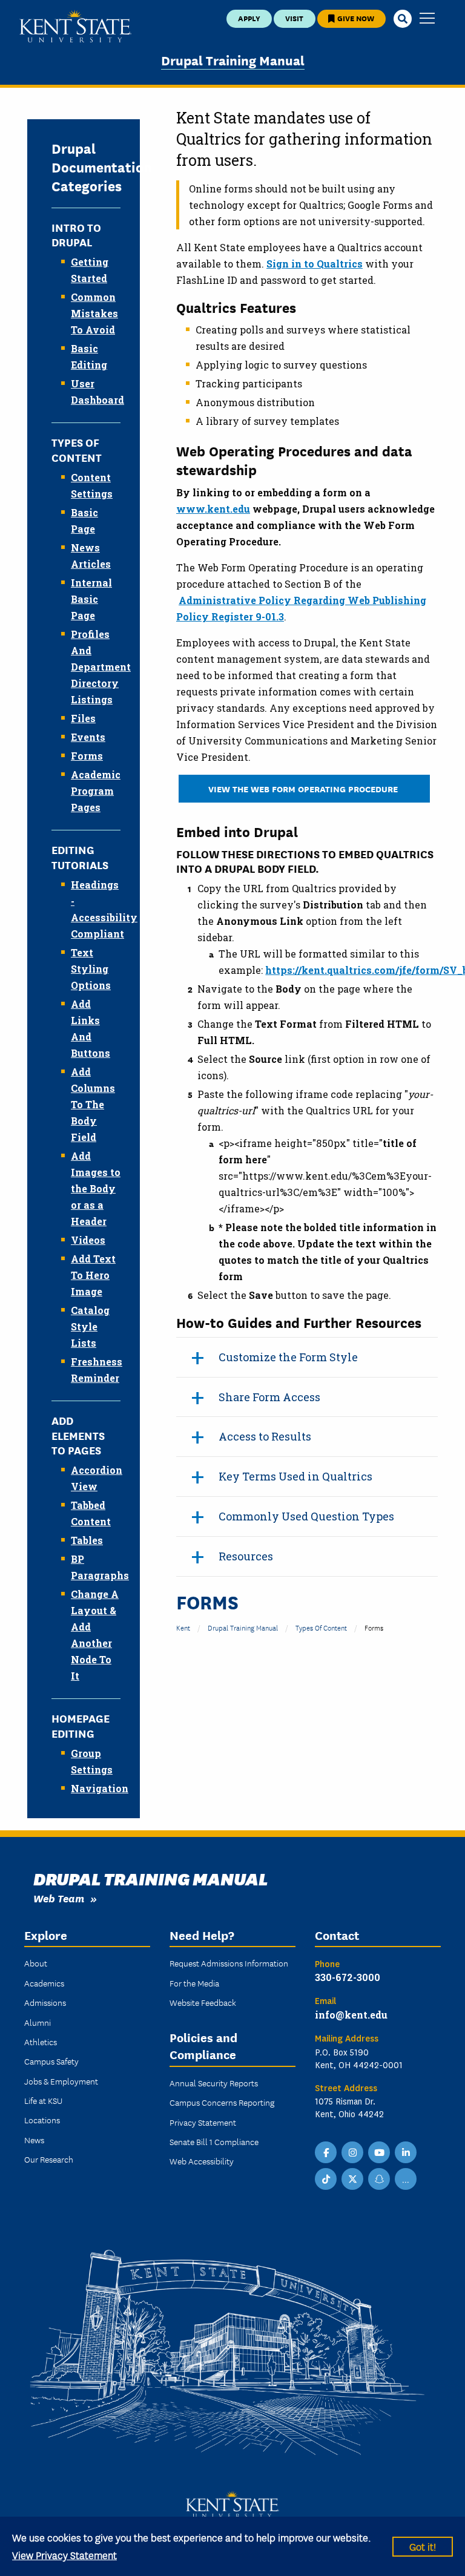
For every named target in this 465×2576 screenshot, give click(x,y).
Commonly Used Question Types (306, 1516)
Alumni (38, 2022)
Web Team (59, 1898)
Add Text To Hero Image (93, 1275)
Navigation (100, 1788)
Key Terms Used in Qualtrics (295, 1476)
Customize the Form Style (288, 1357)
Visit (294, 18)
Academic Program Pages (96, 791)
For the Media (194, 1983)
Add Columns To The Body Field (93, 1104)
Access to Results (265, 1436)
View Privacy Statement (64, 2555)
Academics (44, 1983)
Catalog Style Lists (90, 1326)
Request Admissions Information (229, 1963)
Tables (87, 1540)
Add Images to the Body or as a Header (96, 1188)
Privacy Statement (203, 2122)
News (34, 2140)
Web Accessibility (202, 2161)
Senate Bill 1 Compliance (214, 2141)
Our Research (49, 2159)
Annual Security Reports (214, 2083)
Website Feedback (203, 2002)
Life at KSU (43, 2100)
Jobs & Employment (61, 2081)
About (36, 1963)
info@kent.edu (351, 2015)
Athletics (41, 2042)
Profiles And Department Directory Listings (101, 667)
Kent (183, 1627)
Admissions (45, 2002)
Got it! (423, 2546)
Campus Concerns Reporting (222, 2102)
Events (88, 737)
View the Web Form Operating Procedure (304, 788)
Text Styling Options (91, 969)
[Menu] (427, 19)
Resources (246, 1556)
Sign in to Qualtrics (315, 264)
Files (83, 718)
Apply (249, 18)
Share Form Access (269, 1397)
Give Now (355, 18)
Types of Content (321, 1627)
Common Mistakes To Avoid (94, 313)
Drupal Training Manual (233, 60)
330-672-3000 (348, 1977)
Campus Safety (51, 2061)
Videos (88, 1240)
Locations (42, 2120)
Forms (87, 756)
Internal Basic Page (91, 599)
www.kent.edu (213, 509)
